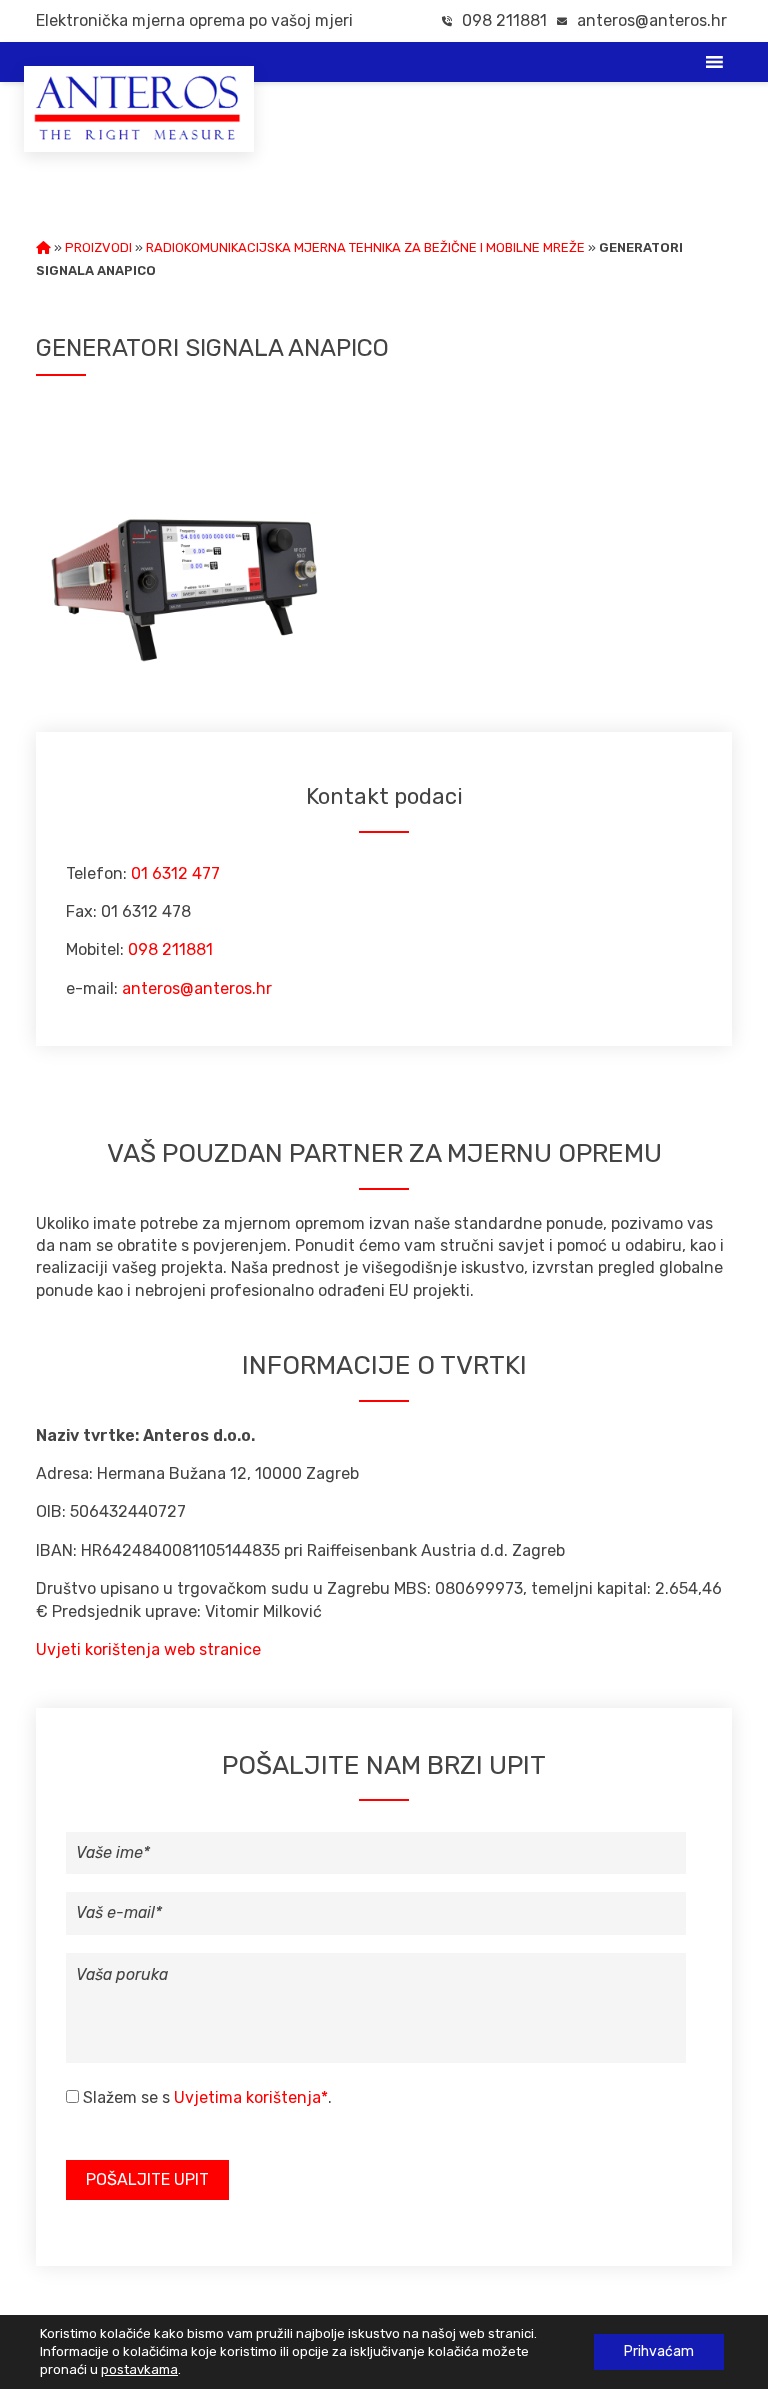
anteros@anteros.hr (652, 20)
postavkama (139, 2369)
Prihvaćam (659, 2351)
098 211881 (502, 20)
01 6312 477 (175, 873)
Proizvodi (98, 247)
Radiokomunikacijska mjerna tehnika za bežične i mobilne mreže (365, 247)
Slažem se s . (207, 2097)
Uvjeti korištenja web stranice (148, 1649)
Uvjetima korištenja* (251, 2097)
